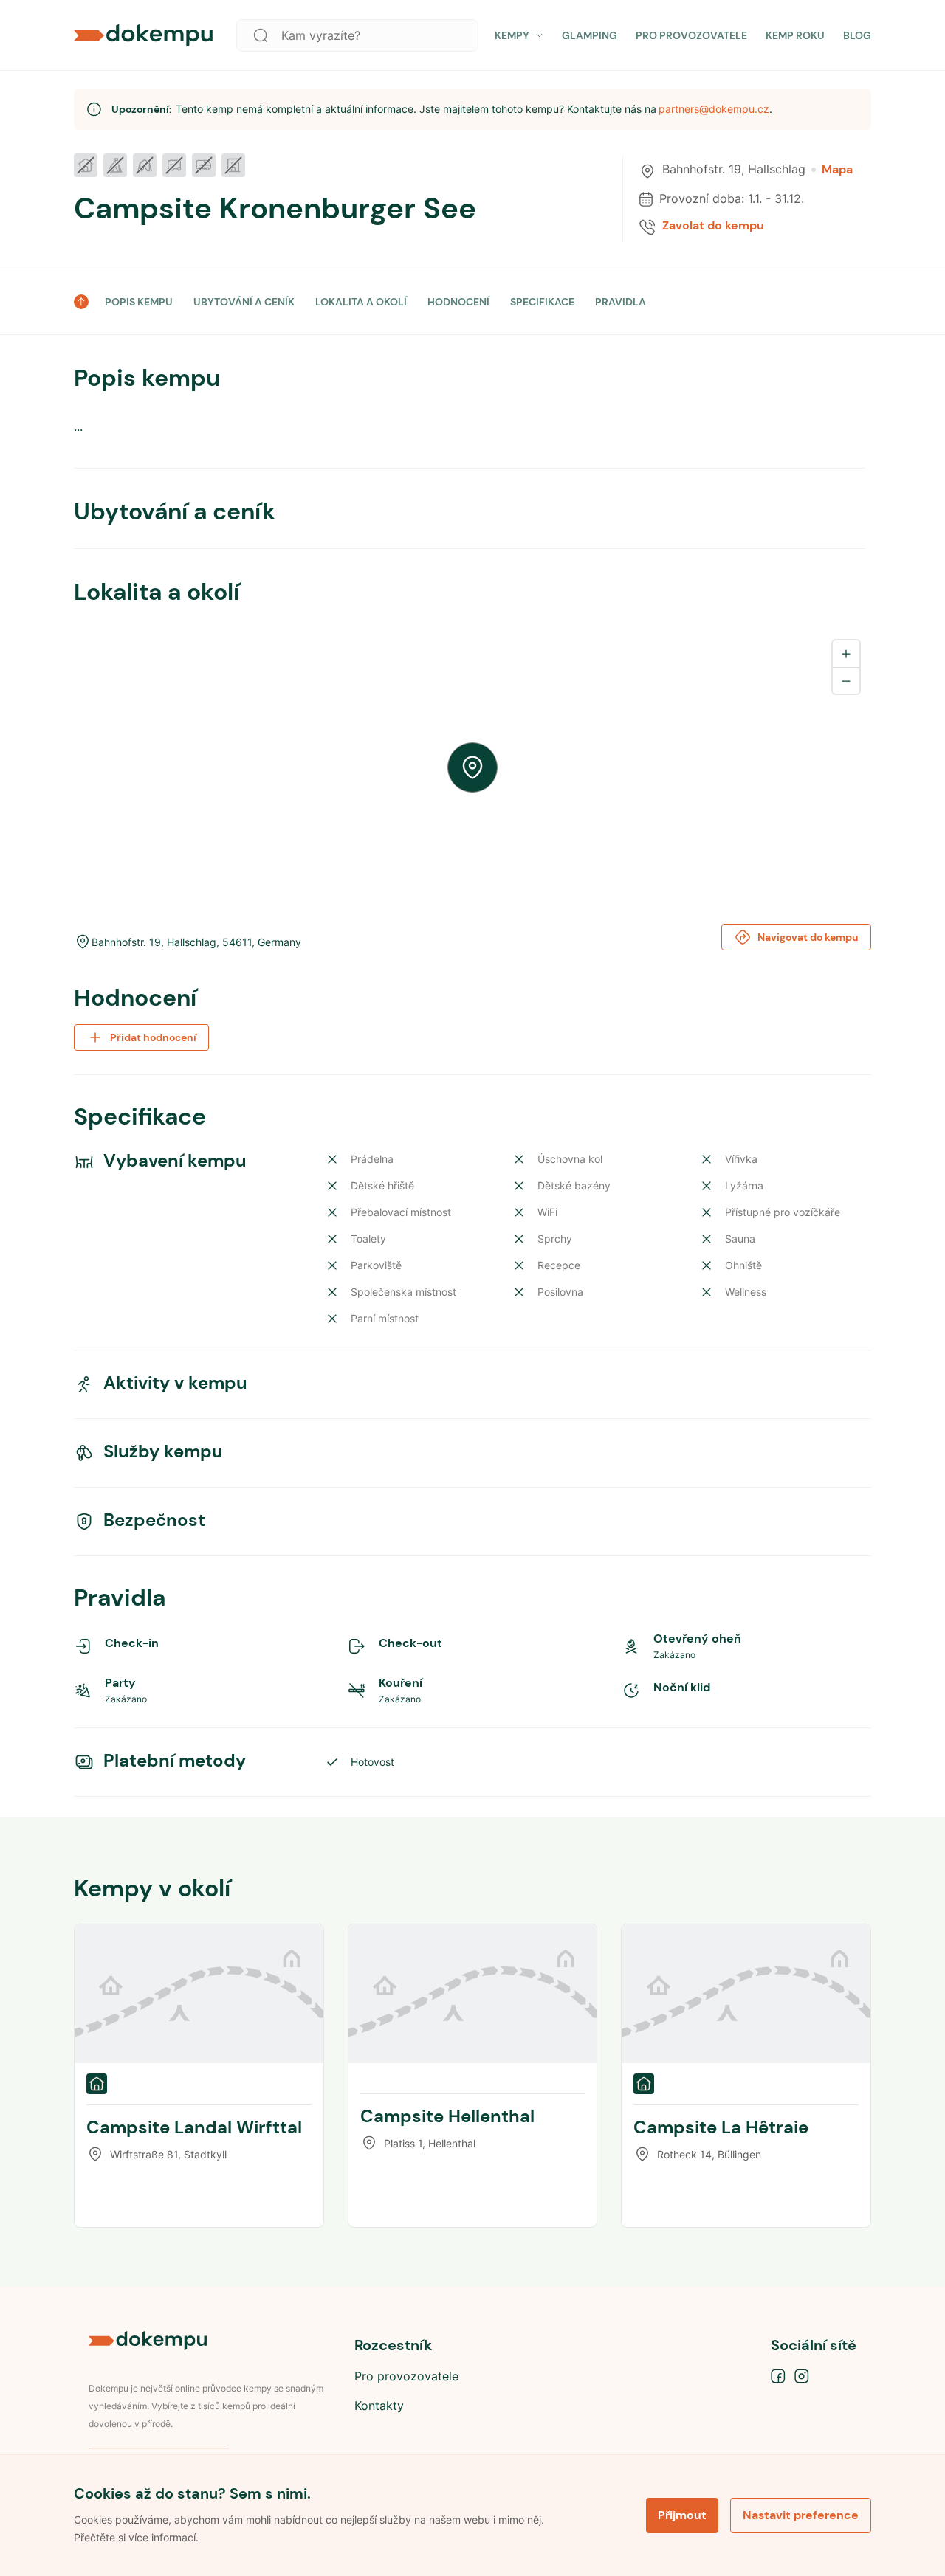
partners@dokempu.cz (714, 109)
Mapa (837, 170)
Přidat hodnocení (153, 1037)
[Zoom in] (846, 654)
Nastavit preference (801, 2515)
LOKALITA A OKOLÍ (361, 302)
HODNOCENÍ (458, 302)
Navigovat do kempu (808, 937)
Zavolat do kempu (713, 226)
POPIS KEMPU (139, 302)
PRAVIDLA (621, 302)
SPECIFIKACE (542, 302)
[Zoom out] (846, 680)
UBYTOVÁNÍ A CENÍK (244, 302)
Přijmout (682, 2515)
